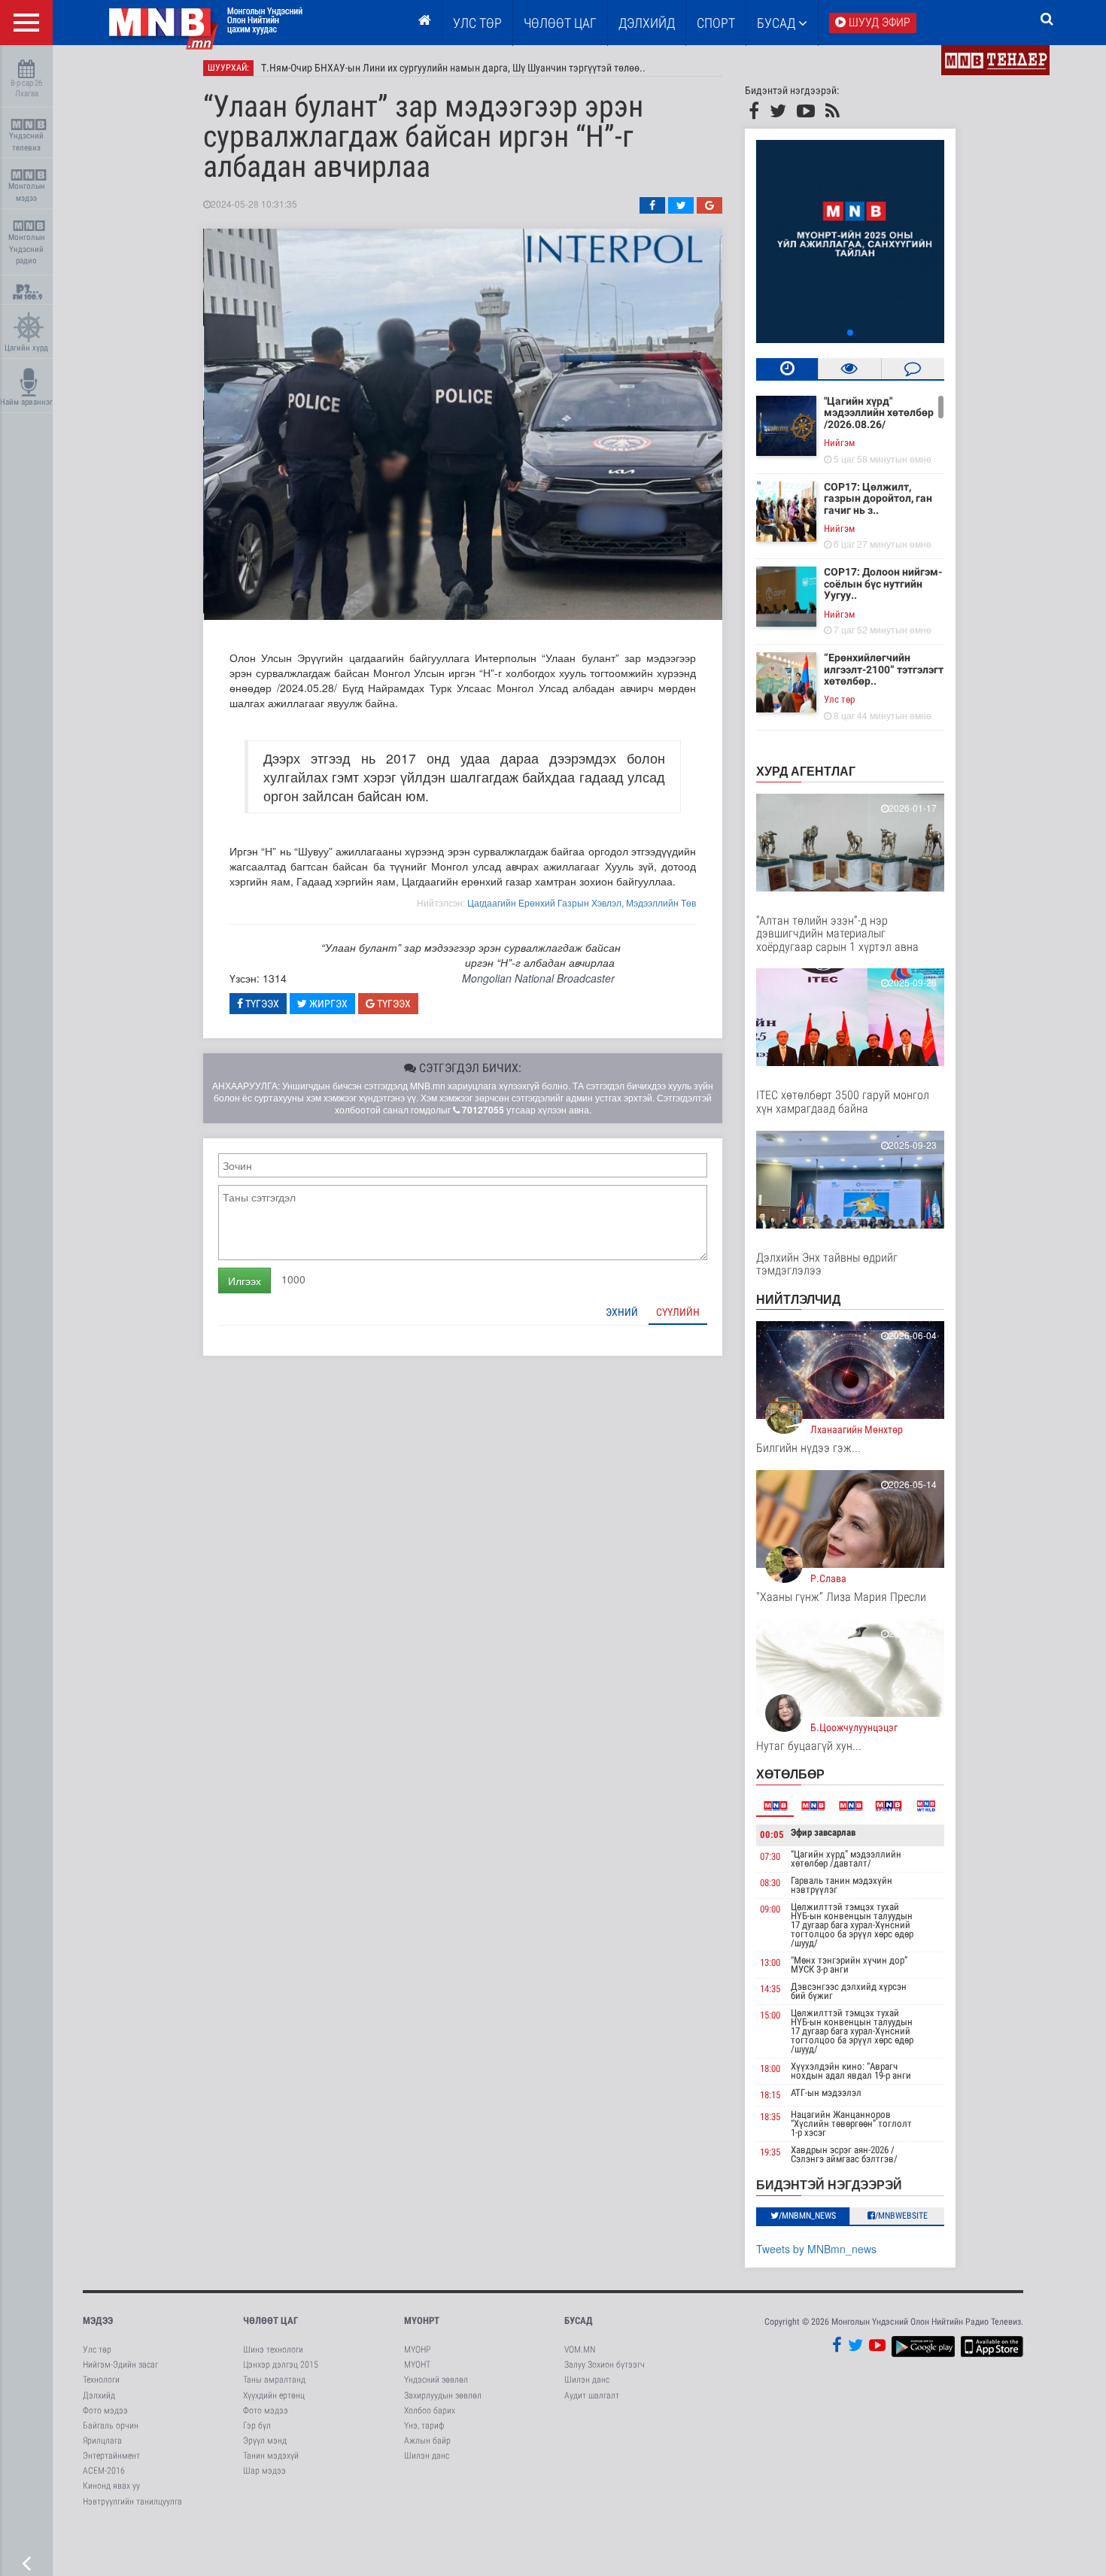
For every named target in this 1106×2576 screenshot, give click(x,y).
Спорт (716, 23)
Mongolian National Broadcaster (538, 978)
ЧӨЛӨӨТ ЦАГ (560, 23)
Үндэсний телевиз (26, 142)
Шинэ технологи (273, 2350)
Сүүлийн (678, 1312)
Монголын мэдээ (27, 192)
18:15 (770, 2095)
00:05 (772, 1835)
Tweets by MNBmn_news (816, 2249)
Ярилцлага (102, 2441)
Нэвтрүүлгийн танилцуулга (132, 2502)
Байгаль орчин (111, 2426)
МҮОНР (417, 2350)
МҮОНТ (417, 2365)
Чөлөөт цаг (270, 2321)
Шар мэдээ (264, 2471)
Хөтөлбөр (790, 1774)
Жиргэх (327, 1004)
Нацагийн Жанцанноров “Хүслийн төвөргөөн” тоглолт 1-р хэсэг (851, 2123)
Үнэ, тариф (424, 2426)
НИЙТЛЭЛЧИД (798, 1299)
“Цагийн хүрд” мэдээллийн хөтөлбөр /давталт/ (846, 1859)
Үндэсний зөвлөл (436, 2380)
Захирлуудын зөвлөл (443, 2395)
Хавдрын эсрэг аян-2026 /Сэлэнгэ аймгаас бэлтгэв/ (844, 2154)
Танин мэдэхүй (271, 2456)
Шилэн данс (427, 2456)
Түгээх (261, 1004)
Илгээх (245, 1280)
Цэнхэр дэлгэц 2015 (281, 2365)
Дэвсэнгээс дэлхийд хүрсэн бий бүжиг (849, 1991)
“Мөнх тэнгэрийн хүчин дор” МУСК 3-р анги (849, 1965)
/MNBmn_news (807, 2216)
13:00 (770, 1962)
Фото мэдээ (105, 2410)
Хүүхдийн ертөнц (274, 2395)
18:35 (770, 2117)
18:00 (770, 2069)
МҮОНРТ (422, 2321)
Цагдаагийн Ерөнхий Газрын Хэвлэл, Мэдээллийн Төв (582, 902)
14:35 (770, 1989)
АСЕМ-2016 (104, 2471)
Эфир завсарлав (823, 1832)
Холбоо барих (430, 2410)
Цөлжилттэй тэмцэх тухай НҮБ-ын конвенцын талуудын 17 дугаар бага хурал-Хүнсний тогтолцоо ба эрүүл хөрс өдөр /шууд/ (852, 1925)
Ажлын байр (427, 2441)
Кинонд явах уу (111, 2486)
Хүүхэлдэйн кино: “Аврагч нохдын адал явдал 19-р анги (851, 2071)
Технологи (101, 2380)
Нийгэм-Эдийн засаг (120, 2365)
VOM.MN (580, 2350)
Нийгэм (839, 443)
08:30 (770, 1883)
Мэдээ (98, 2321)
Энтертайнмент (111, 2456)
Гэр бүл (257, 2426)
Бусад (778, 23)
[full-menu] (26, 23)
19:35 (770, 2152)
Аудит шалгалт (592, 2395)
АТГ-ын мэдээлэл (826, 2093)
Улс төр (477, 23)
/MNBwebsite (901, 2216)
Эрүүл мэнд (265, 2441)
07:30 (770, 1856)
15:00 (770, 2015)
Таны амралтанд (274, 2380)
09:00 (770, 1909)
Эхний (622, 1312)
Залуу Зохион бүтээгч (605, 2365)
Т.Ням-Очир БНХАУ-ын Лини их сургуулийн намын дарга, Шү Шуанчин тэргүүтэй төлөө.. (453, 68)
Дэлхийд (647, 23)
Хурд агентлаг (806, 771)
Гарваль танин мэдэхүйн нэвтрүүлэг (842, 1885)
